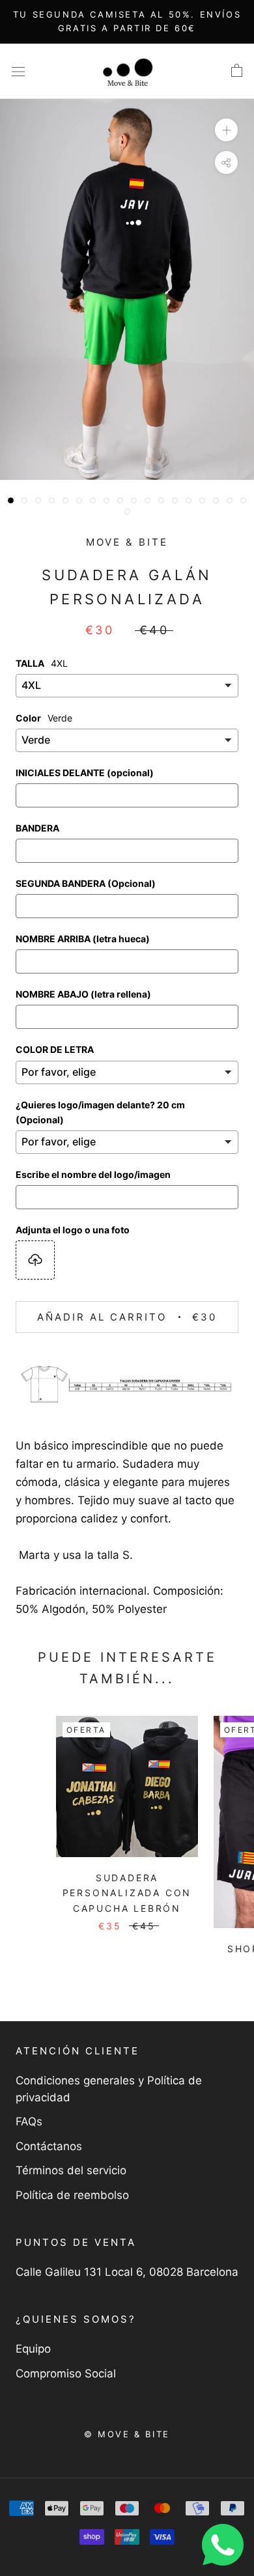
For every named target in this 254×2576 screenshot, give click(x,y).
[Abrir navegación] (18, 71)
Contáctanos (49, 2146)
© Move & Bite (127, 2434)
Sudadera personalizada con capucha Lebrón (127, 1893)
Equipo (33, 2349)
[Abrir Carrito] (237, 71)
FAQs (29, 2121)
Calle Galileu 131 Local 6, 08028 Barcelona (127, 2272)
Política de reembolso (72, 2195)
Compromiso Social (66, 2373)
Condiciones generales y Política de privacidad (109, 2089)
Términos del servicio (71, 2170)
